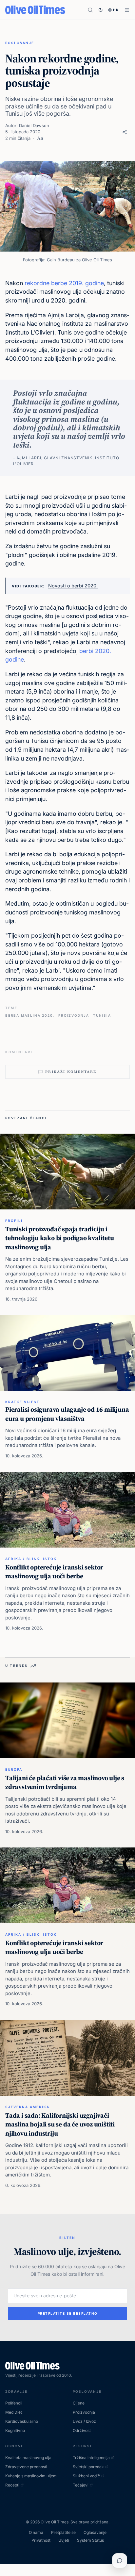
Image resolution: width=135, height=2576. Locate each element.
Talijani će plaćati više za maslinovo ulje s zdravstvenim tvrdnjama (65, 1782)
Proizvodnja (74, 1015)
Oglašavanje (95, 2532)
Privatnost (41, 2540)
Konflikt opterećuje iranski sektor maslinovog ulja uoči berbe (54, 1572)
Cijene (79, 2403)
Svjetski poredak (88, 2467)
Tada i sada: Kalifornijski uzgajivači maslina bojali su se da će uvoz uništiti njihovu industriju (60, 2124)
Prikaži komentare (71, 1072)
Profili (14, 1221)
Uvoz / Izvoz (84, 2421)
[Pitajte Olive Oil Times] (120, 2561)
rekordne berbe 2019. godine (64, 283)
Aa (40, 138)
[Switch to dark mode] (101, 10)
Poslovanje (20, 43)
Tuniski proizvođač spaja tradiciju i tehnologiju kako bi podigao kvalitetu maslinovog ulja (60, 1238)
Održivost (82, 2430)
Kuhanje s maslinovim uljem (31, 2476)
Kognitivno (15, 2430)
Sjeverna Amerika (27, 2107)
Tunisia (102, 1015)
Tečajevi (81, 2485)
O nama (36, 2532)
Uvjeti (64, 2540)
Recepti (12, 2485)
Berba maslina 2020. (30, 1015)
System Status (90, 2540)
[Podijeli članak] (125, 132)
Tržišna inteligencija (91, 2458)
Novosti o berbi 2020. (73, 586)
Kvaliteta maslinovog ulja (28, 2458)
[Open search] (90, 10)
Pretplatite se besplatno (68, 2313)
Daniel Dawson (34, 125)
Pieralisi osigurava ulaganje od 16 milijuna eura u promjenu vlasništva (67, 1414)
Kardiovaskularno (22, 2421)
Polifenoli (14, 2403)
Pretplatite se (63, 2532)
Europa (14, 1769)
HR (116, 10)
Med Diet (14, 2412)
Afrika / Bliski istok (31, 1559)
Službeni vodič (86, 2476)
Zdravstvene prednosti (26, 2467)
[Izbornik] (127, 10)
